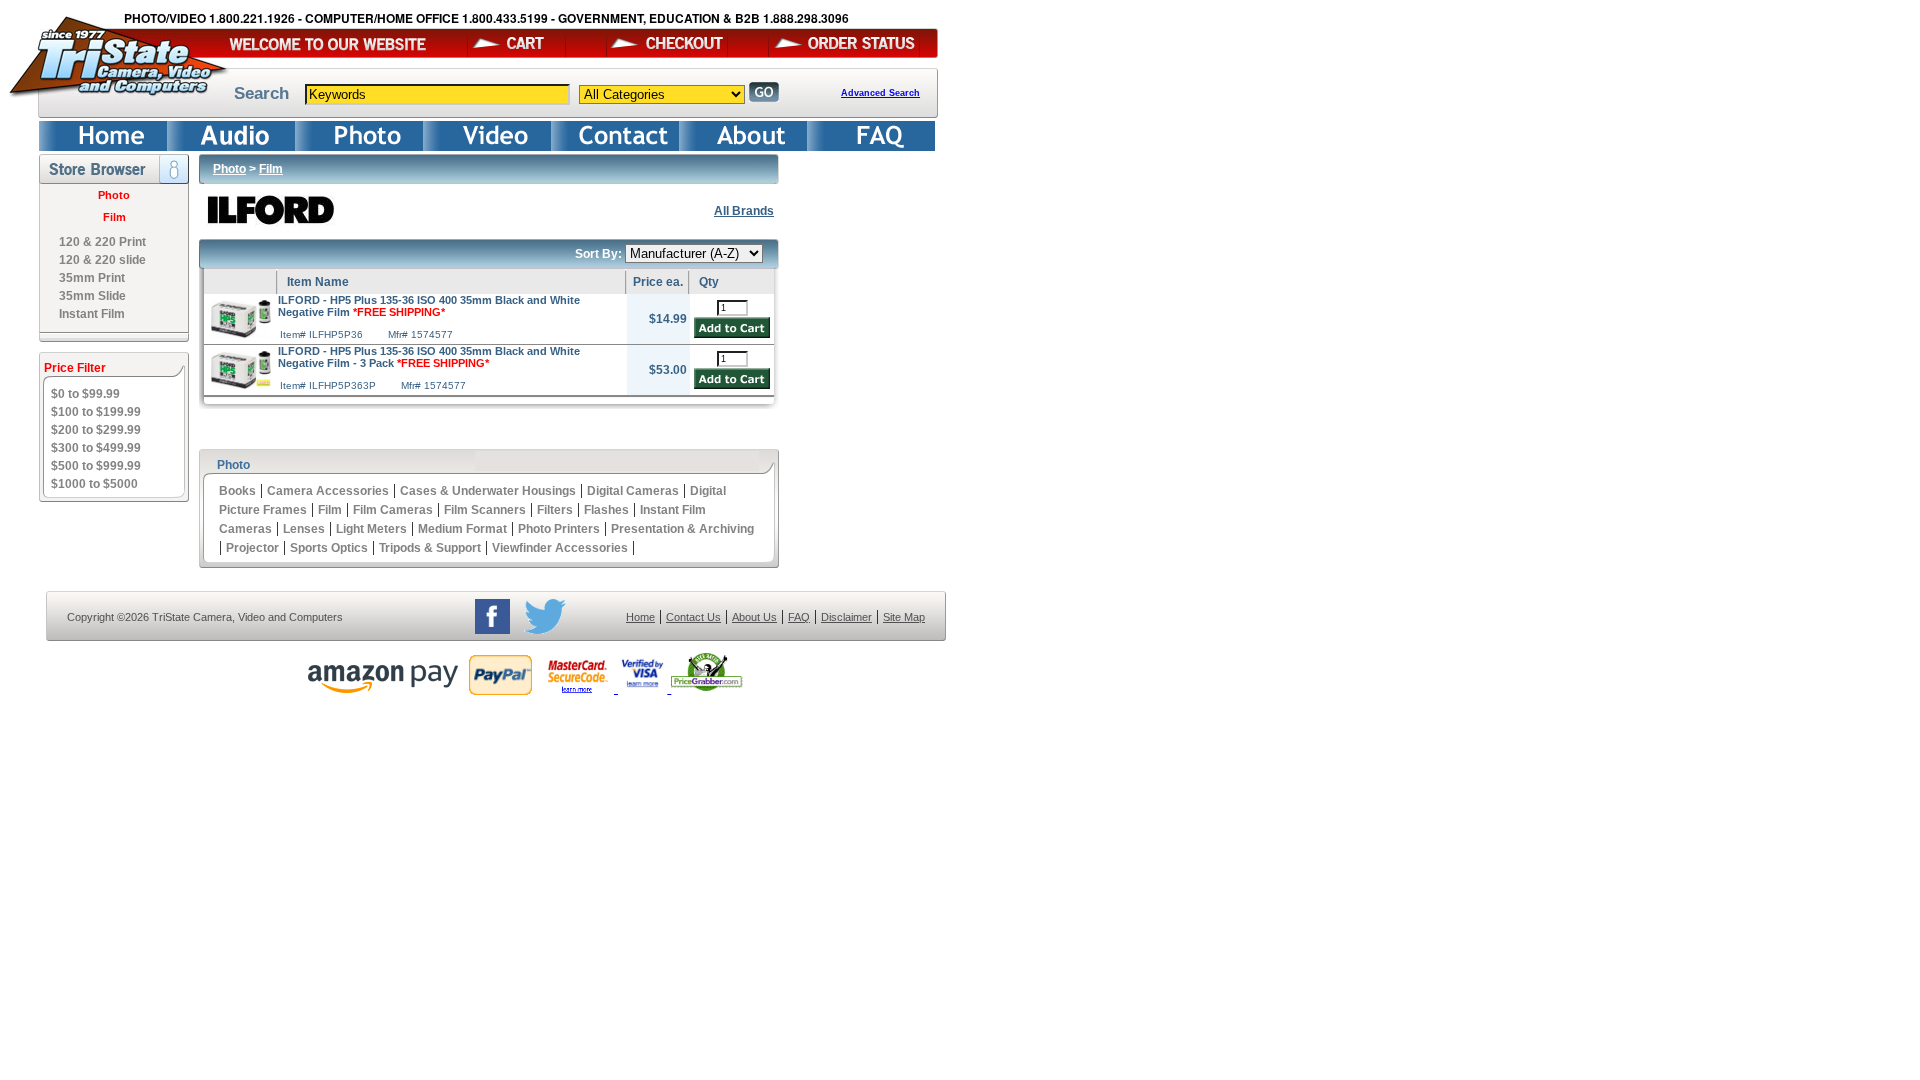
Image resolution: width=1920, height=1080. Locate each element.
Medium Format (462, 529)
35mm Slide (92, 296)
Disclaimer (846, 617)
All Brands (744, 211)
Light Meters (371, 529)
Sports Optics (329, 548)
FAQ (799, 617)
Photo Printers (559, 529)
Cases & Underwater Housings (488, 491)
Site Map (904, 617)
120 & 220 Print (102, 242)
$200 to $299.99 (96, 430)
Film (114, 217)
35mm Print (92, 278)
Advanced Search (880, 93)
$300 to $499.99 (96, 448)
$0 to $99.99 (85, 394)
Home (640, 617)
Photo (114, 195)
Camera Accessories (328, 491)
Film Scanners (485, 510)
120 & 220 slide (102, 260)
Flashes (606, 510)
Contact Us (693, 617)
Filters (555, 510)
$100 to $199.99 (96, 412)
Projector (252, 548)
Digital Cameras (633, 491)
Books (237, 491)
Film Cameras (393, 510)
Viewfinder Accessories (560, 548)
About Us (754, 617)
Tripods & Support (430, 548)
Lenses (304, 529)
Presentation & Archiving (682, 529)
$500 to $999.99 (96, 466)
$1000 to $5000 (94, 484)
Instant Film (92, 314)
